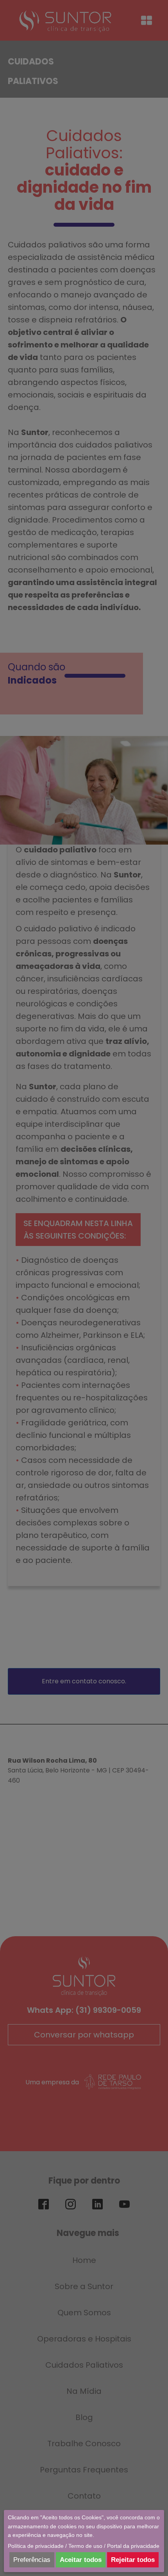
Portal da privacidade (133, 2546)
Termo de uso (85, 2546)
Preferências (32, 2560)
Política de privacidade (36, 2546)
